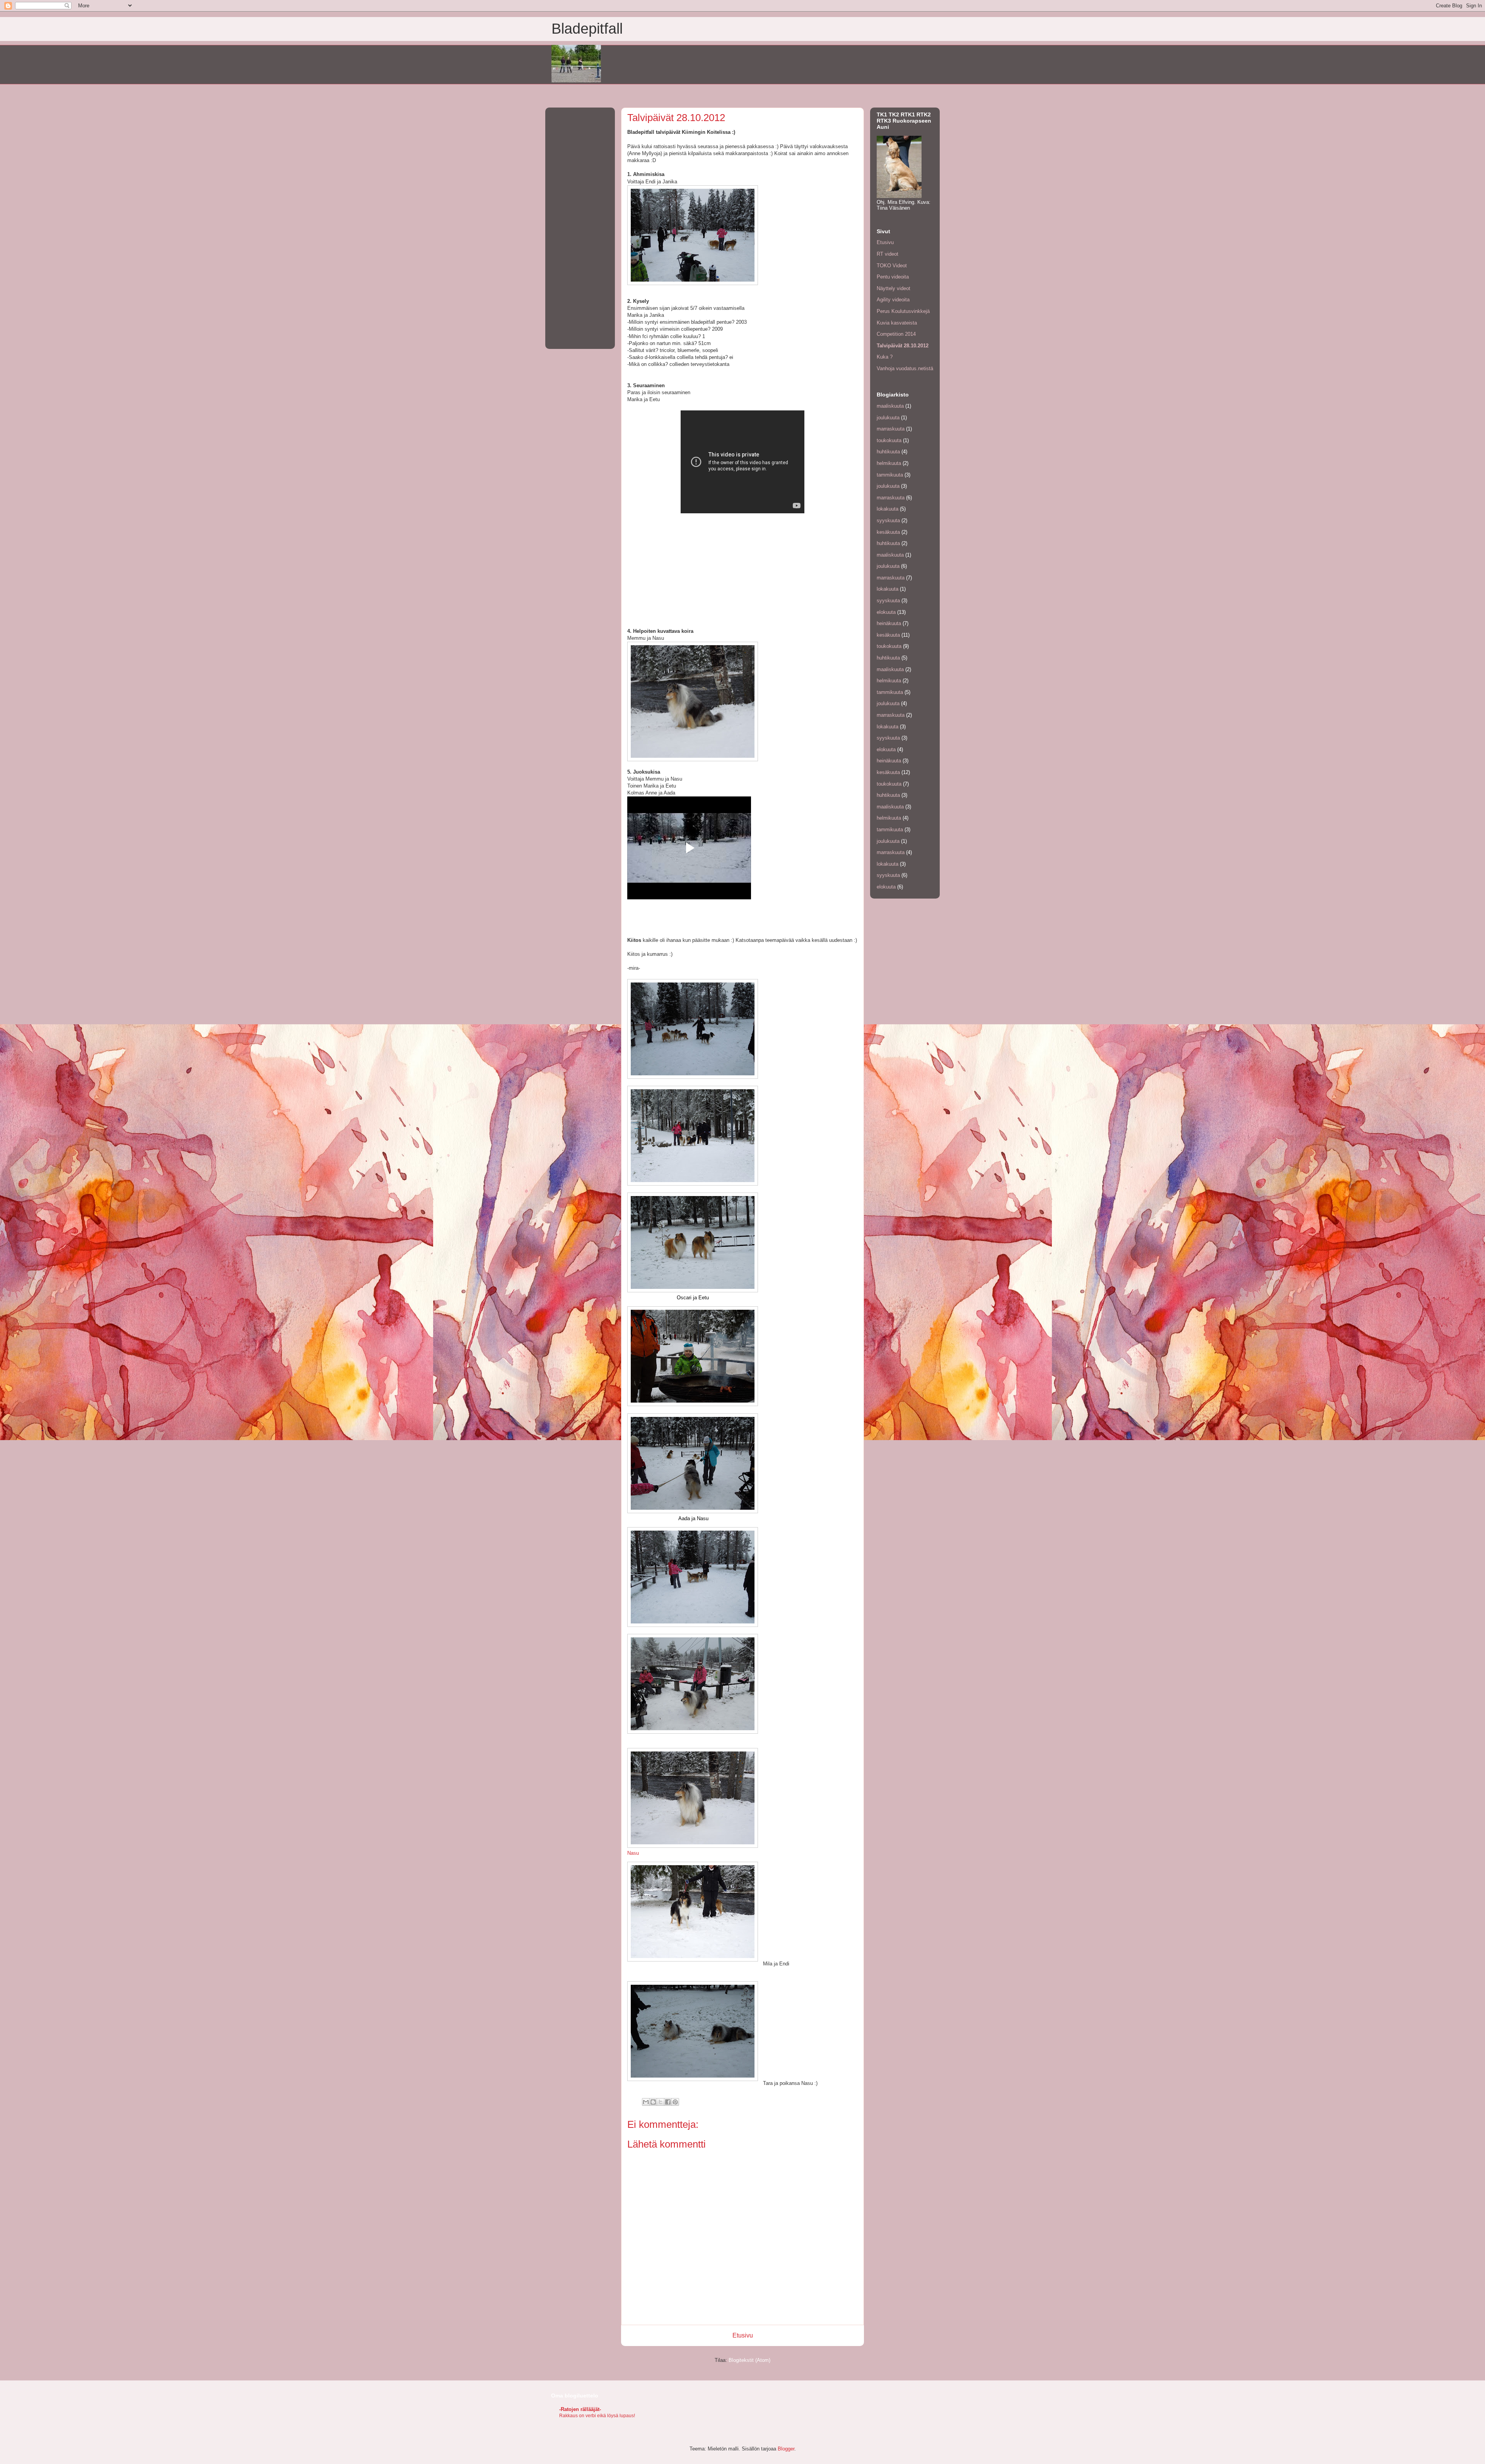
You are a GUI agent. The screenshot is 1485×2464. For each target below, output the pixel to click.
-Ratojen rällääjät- (580, 2409)
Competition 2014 (896, 334)
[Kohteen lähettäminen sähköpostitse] (646, 2102)
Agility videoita (893, 300)
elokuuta (886, 612)
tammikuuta (890, 475)
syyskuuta (888, 520)
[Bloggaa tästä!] (653, 2102)
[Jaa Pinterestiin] (675, 2102)
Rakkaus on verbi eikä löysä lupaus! (597, 2416)
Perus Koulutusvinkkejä (903, 311)
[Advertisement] (580, 227)
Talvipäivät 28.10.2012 (903, 346)
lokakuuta (888, 509)
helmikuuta (889, 463)
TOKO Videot (892, 266)
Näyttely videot (894, 288)
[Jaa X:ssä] (661, 2102)
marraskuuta (891, 429)
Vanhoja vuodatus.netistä (905, 368)
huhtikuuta (888, 452)
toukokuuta (889, 440)
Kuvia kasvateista (897, 323)
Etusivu (743, 2335)
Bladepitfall (587, 29)
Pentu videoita (893, 277)
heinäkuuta (889, 623)
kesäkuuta (888, 532)
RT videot (888, 254)
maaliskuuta (890, 406)
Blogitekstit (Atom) (749, 2360)
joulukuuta (888, 418)
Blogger (786, 2449)
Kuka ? (885, 357)
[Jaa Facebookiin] (668, 2102)
